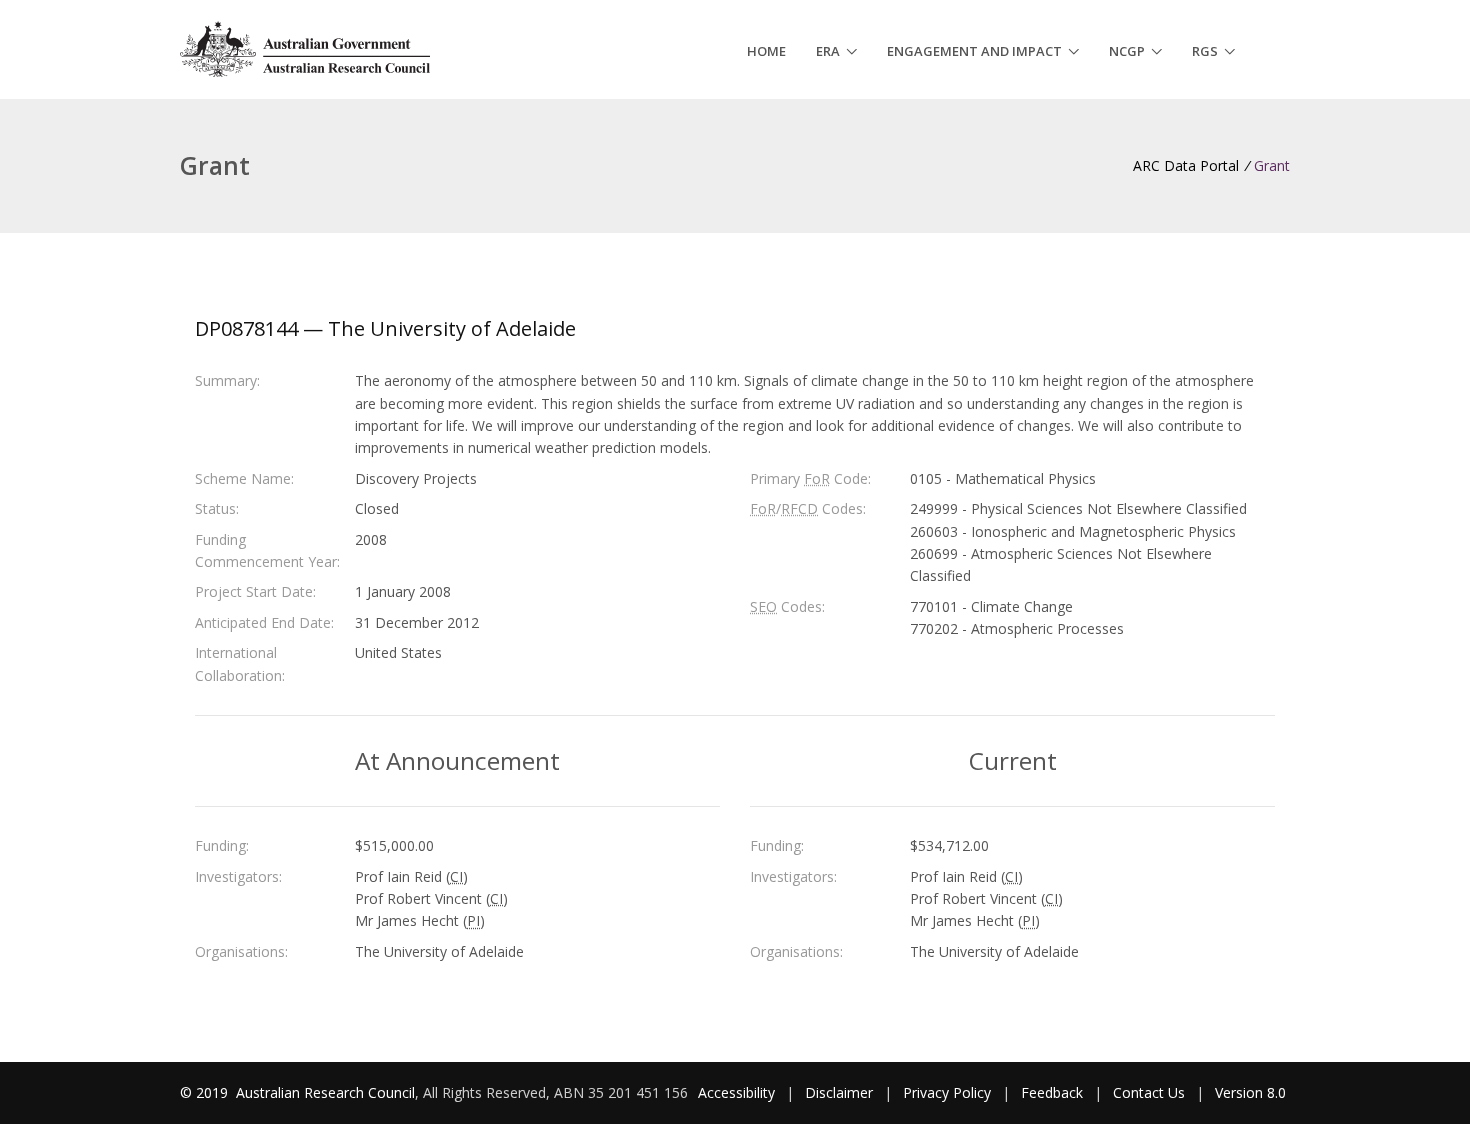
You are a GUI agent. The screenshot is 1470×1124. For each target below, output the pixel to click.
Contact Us (1149, 1092)
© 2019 (206, 1092)
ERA (828, 51)
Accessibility (736, 1092)
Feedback (1052, 1092)
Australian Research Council (325, 1092)
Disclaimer (839, 1092)
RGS (1205, 51)
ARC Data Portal (1186, 165)
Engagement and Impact (974, 51)
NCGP (1127, 51)
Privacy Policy (947, 1092)
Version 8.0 (1250, 1092)
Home (766, 51)
